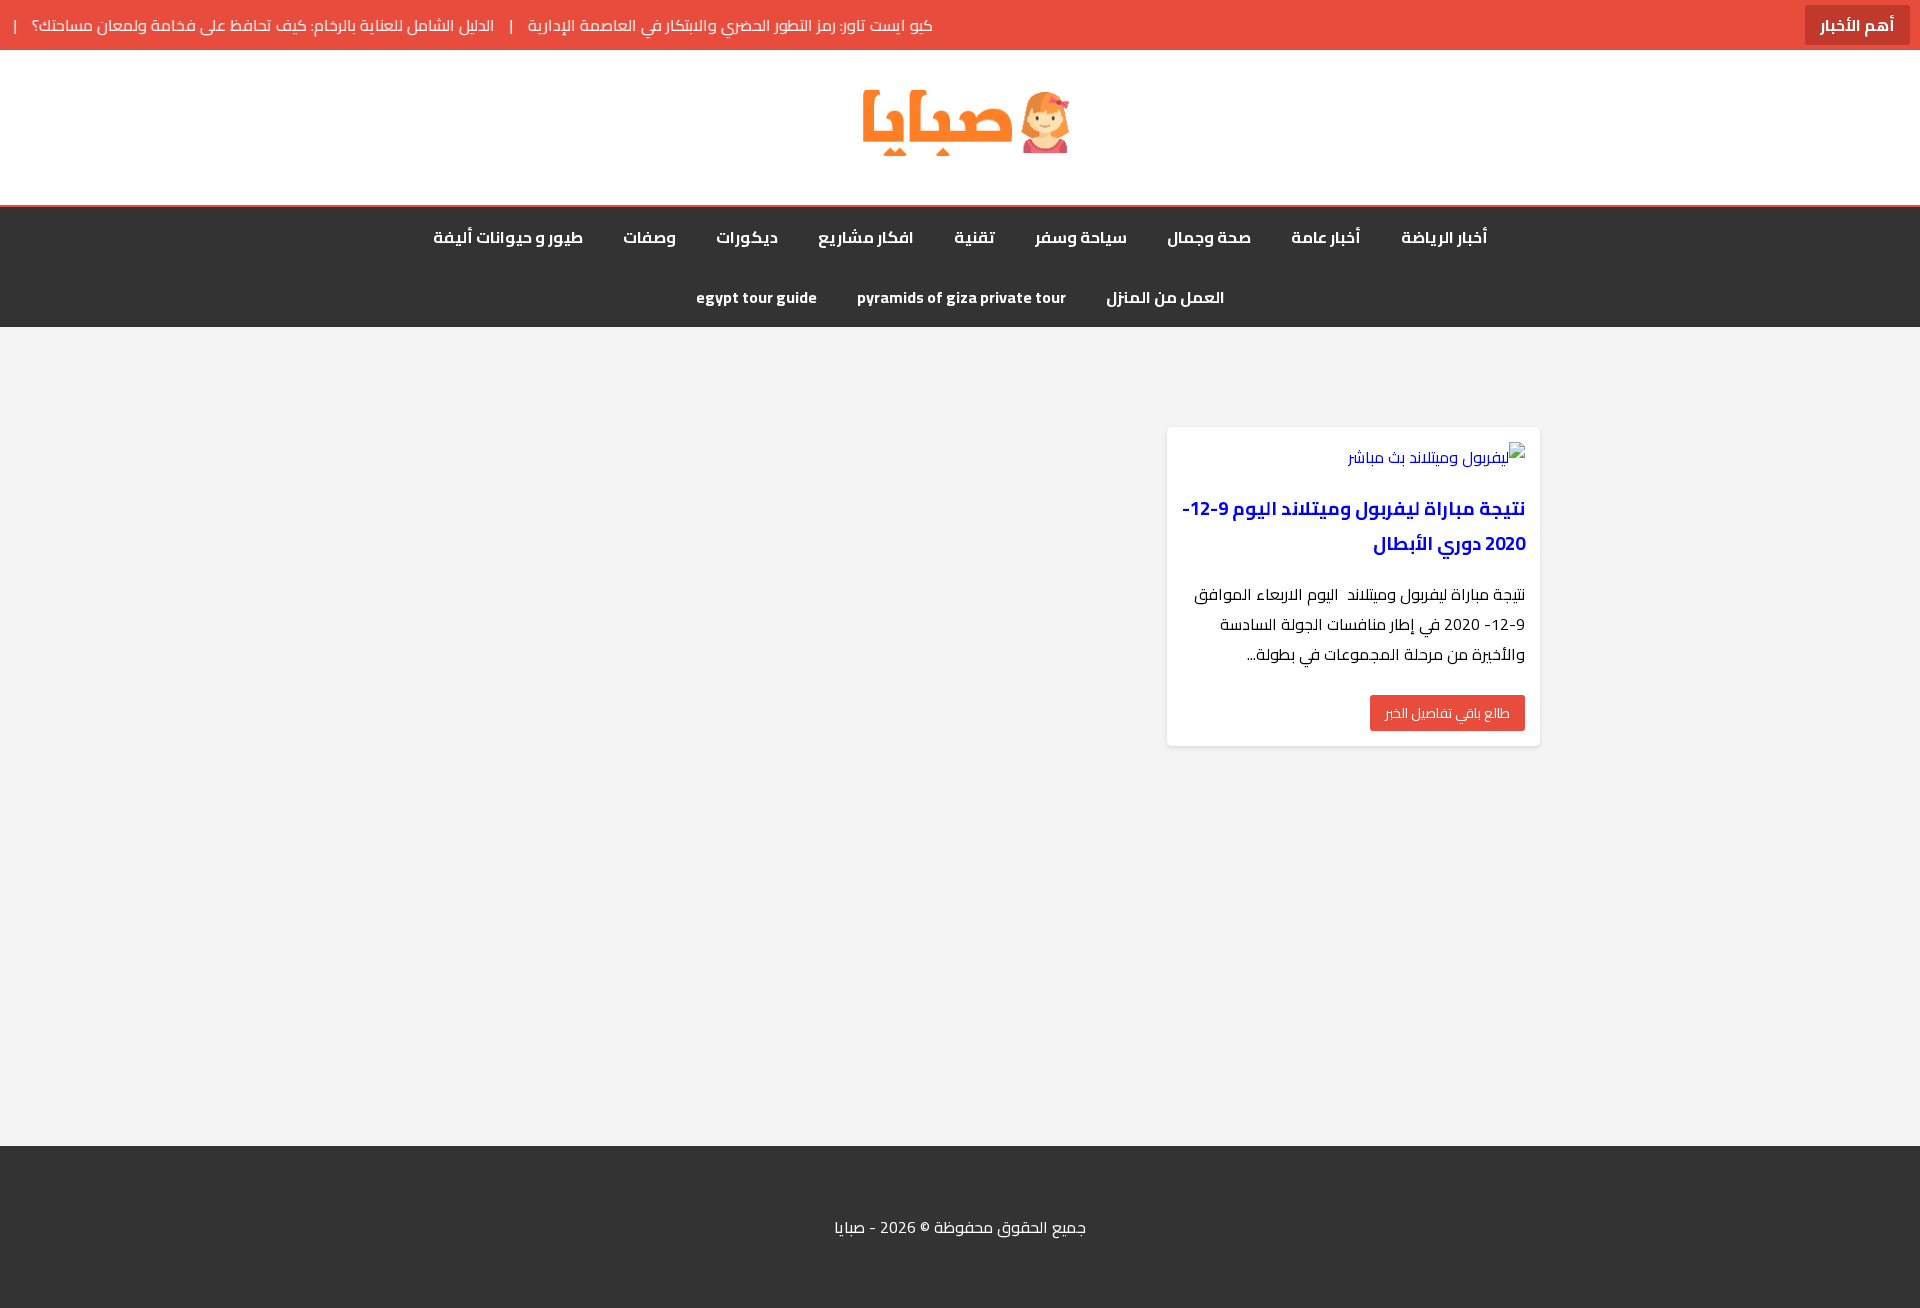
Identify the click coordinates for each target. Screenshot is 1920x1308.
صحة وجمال (1209, 237)
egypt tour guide (756, 297)
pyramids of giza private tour (961, 297)
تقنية (974, 237)
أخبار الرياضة (1444, 237)
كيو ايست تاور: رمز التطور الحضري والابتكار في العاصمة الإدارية (692, 25)
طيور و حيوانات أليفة (508, 237)
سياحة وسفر (1081, 237)
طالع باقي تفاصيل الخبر (1447, 713)
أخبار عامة (1326, 237)
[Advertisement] (1320, 946)
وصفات (649, 237)
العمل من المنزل (1165, 297)
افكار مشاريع (866, 237)
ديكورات (747, 237)
